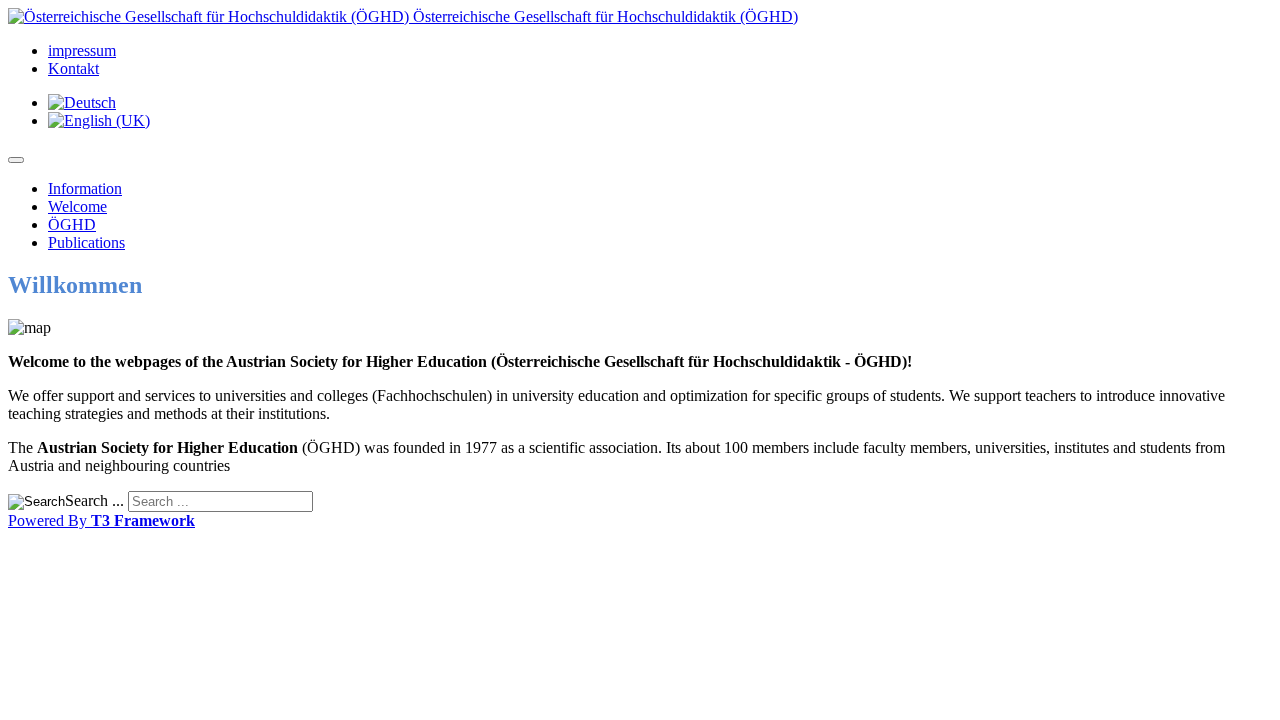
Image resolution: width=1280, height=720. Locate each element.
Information (85, 188)
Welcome (77, 206)
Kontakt (73, 68)
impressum (82, 50)
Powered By (101, 520)
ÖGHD (72, 224)
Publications (86, 242)
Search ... (94, 500)
